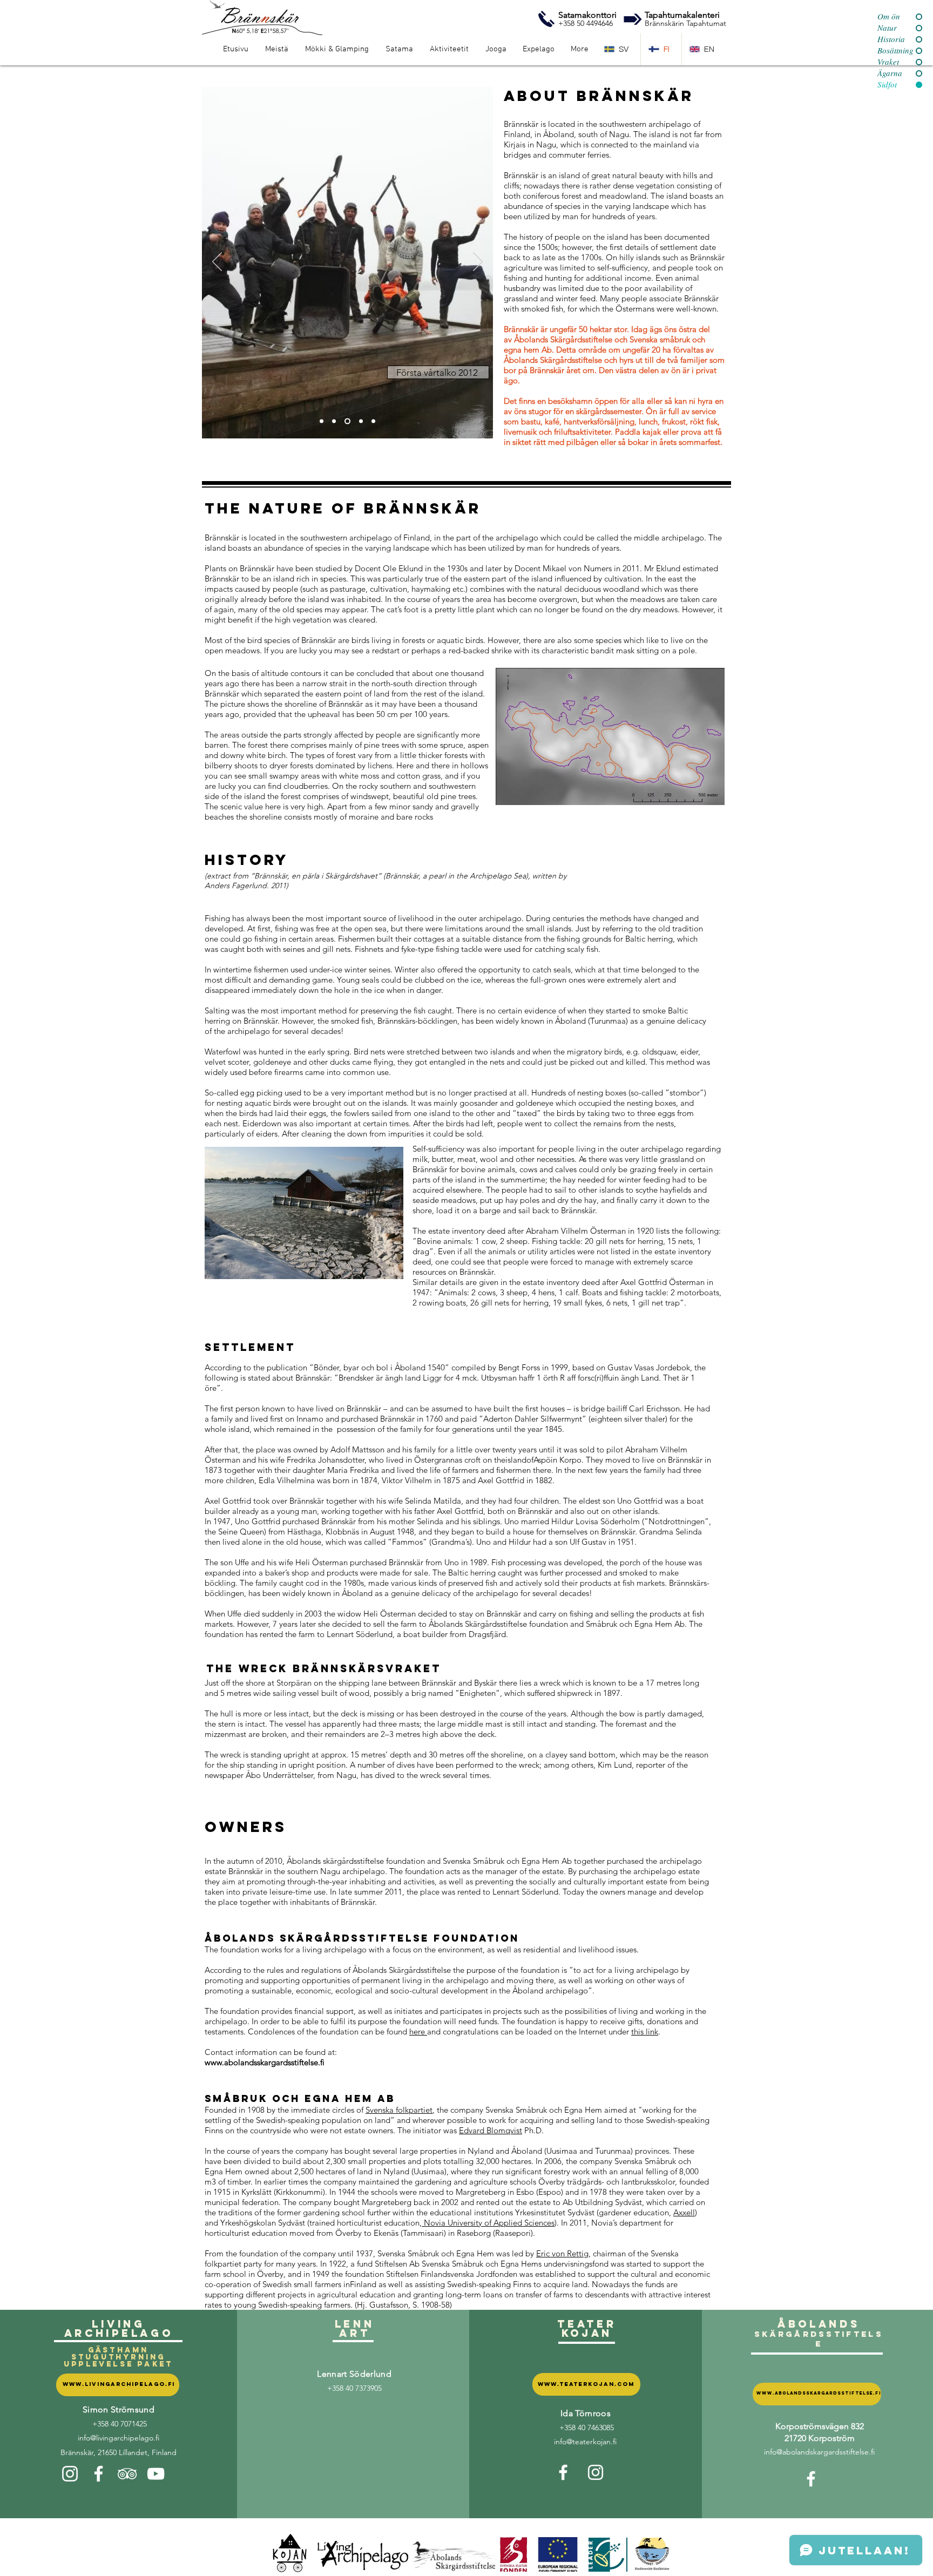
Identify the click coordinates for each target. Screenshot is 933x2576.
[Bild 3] (346, 421)
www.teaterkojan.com (586, 2384)
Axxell (684, 2212)
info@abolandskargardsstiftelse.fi (819, 2452)
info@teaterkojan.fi (585, 2442)
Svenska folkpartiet (399, 2110)
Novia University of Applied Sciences (488, 2223)
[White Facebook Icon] (99, 2474)
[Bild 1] (322, 421)
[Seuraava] (478, 262)
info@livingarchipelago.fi (119, 2438)
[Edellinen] (217, 262)
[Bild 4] (360, 421)
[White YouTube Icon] (156, 2474)
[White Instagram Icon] (70, 2474)
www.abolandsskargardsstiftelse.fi (819, 2393)
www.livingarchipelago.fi (119, 2384)
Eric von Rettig (562, 2253)
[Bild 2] (334, 421)
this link (645, 2031)
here (418, 2031)
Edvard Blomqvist (491, 2130)
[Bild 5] (373, 421)
